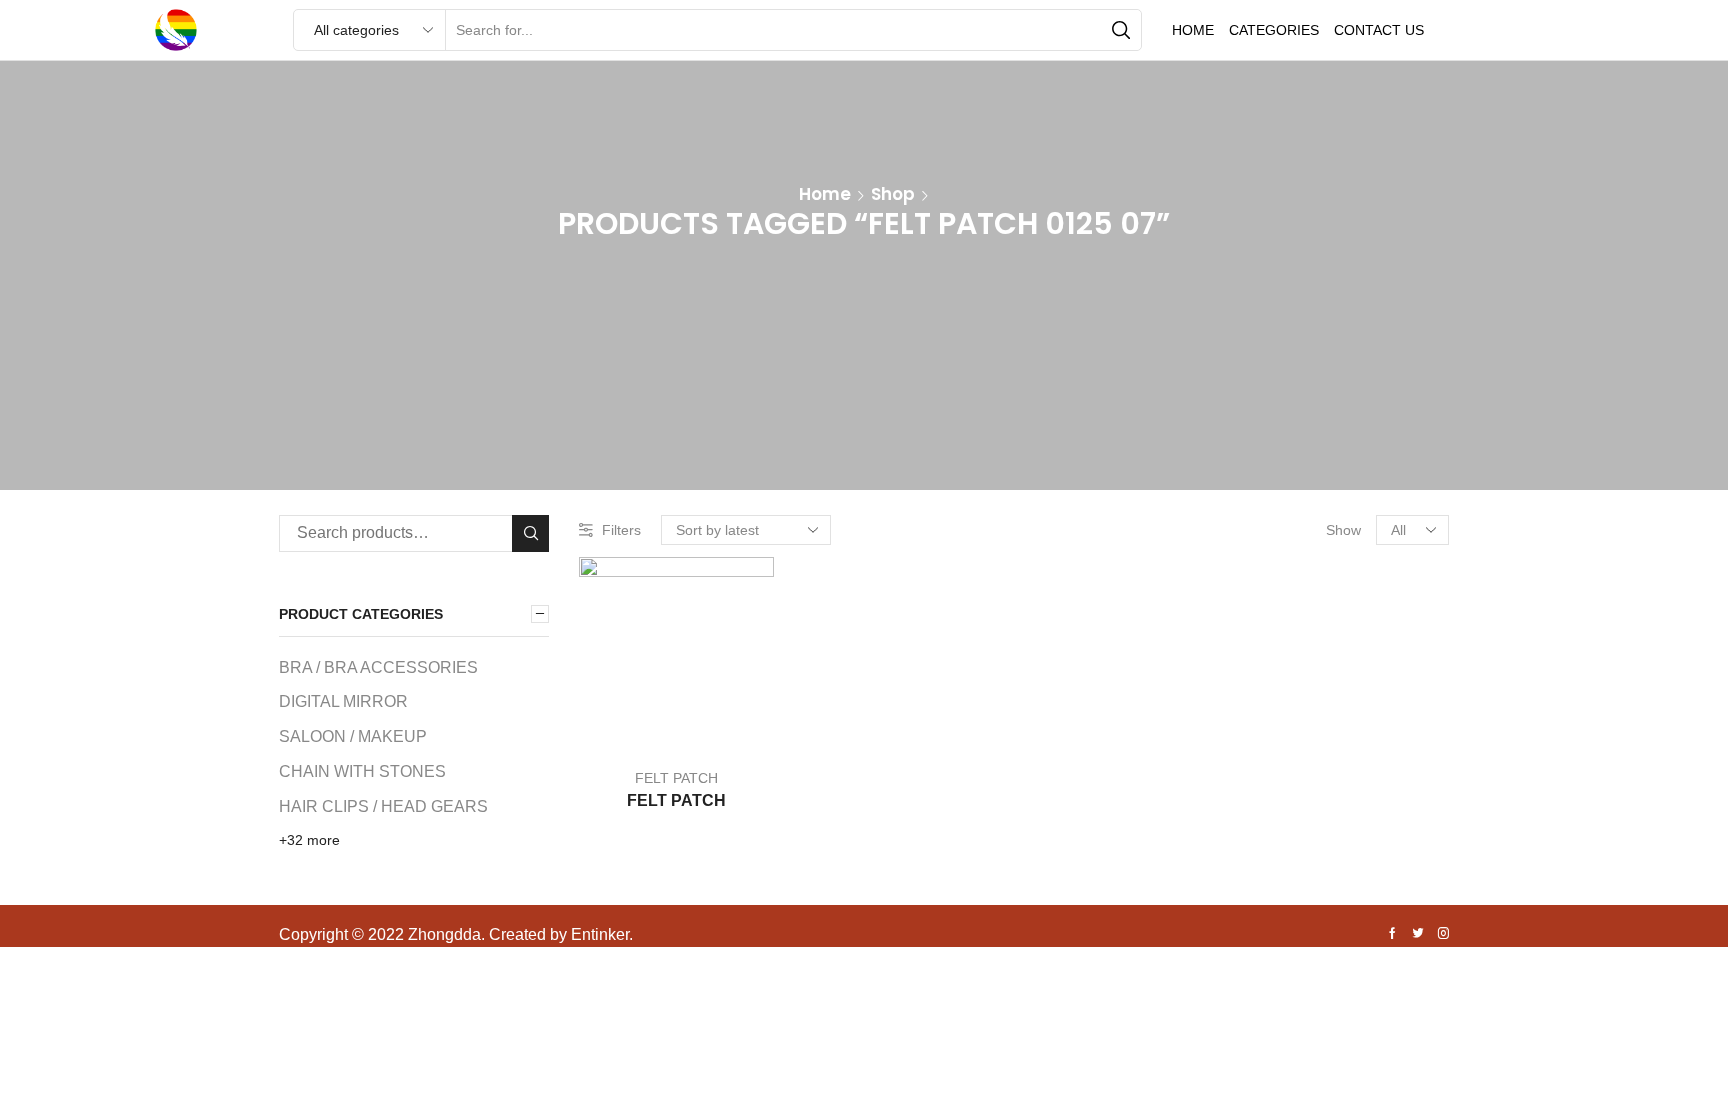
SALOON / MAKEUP (353, 736)
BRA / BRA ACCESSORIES (378, 667)
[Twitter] (1418, 935)
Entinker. (602, 934)
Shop (893, 194)
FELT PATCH (676, 778)
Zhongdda (444, 934)
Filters (621, 530)
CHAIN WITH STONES (362, 771)
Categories (1274, 30)
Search (530, 533)
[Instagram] (1443, 935)
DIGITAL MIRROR (343, 701)
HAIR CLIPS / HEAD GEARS (383, 806)
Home (1193, 30)
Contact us (1379, 30)
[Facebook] (1392, 935)
